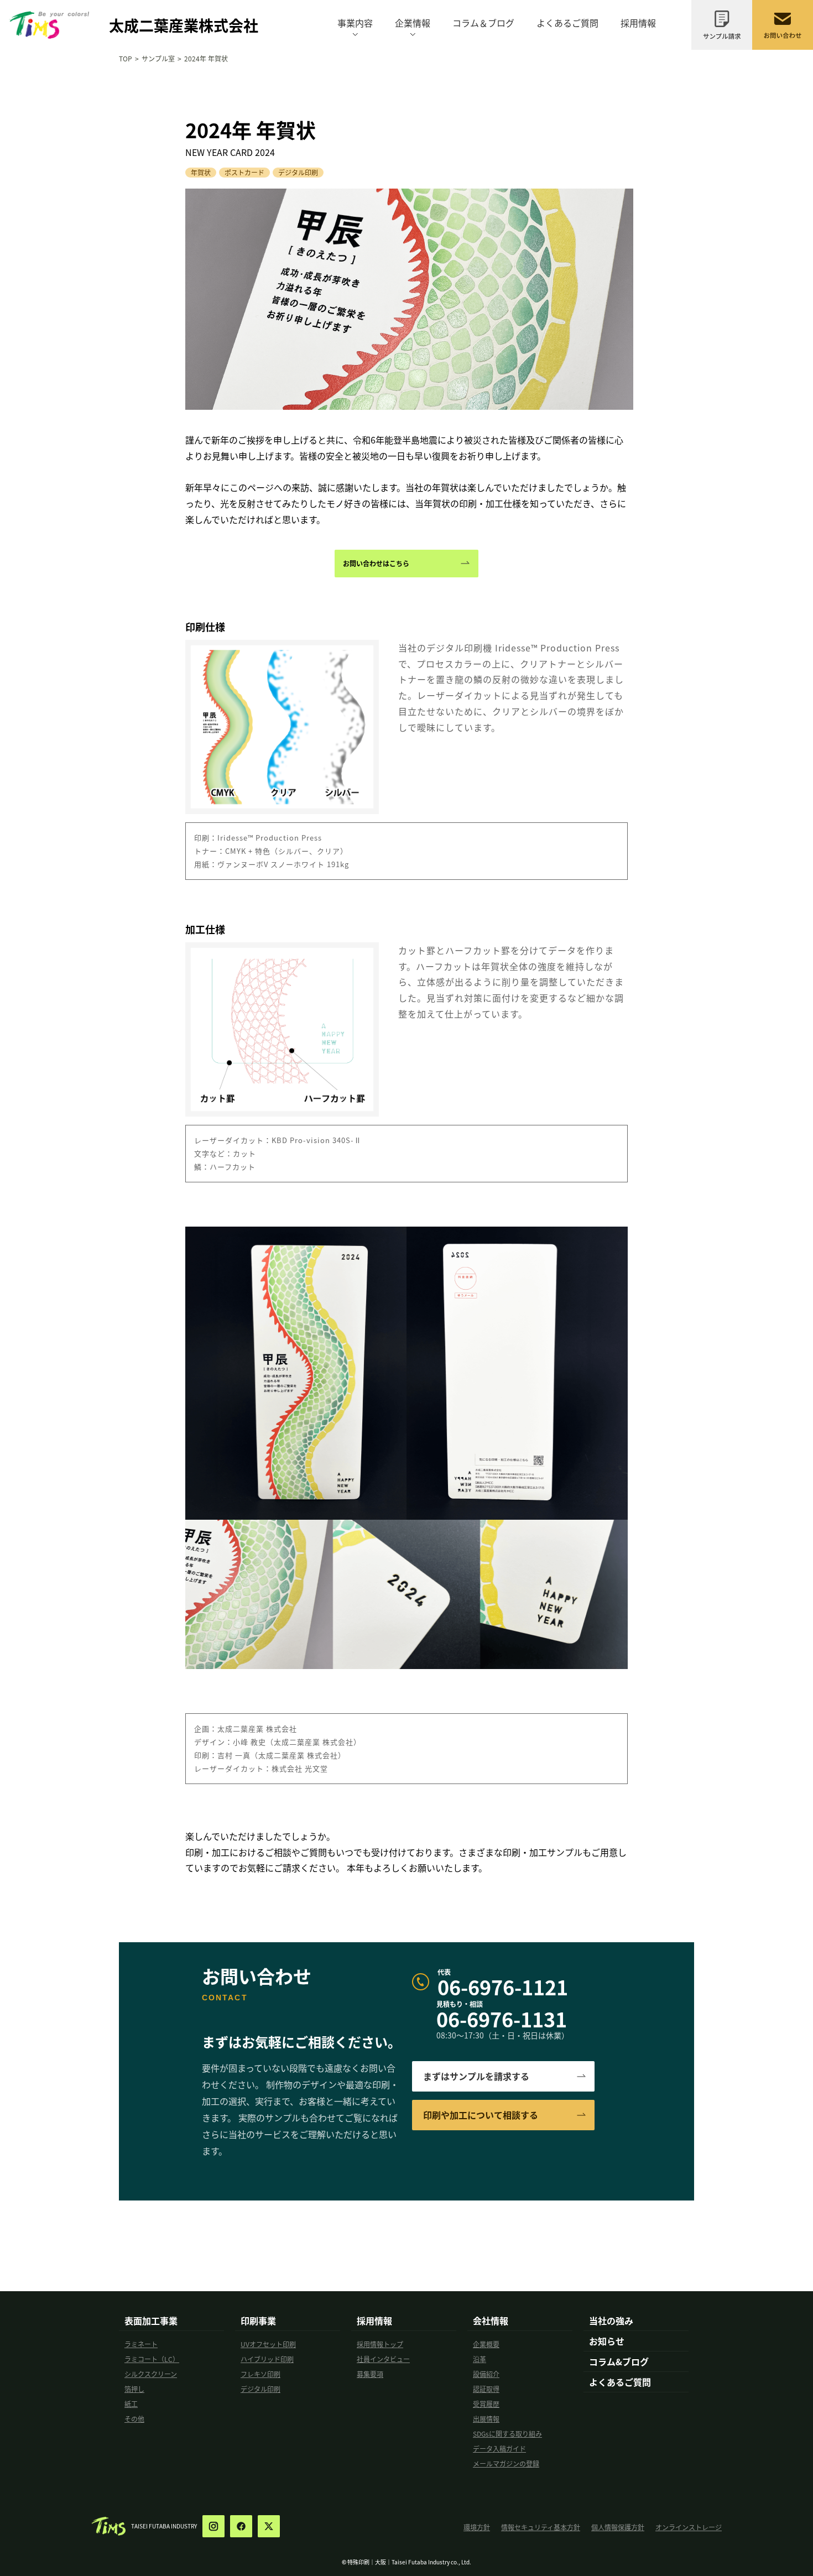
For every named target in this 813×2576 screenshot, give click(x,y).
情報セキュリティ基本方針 (541, 2527)
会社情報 (491, 2321)
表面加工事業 (151, 2321)
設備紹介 (486, 2374)
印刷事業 (258, 2321)
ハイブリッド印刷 (267, 2359)
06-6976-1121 (503, 1986)
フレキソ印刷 (260, 2374)
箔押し (134, 2389)
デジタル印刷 (260, 2389)
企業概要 (486, 2344)
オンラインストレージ (689, 2527)
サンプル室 (158, 58)
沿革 (480, 2359)
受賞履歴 (486, 2404)
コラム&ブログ (619, 2361)
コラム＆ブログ (483, 23)
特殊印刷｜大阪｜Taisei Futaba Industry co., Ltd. (409, 2562)
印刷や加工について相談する (481, 2115)
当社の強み (611, 2321)
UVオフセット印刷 (268, 2344)
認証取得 (486, 2389)
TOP (126, 58)
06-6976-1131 (502, 2019)
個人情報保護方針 (618, 2527)
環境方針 (477, 2527)
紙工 (131, 2404)
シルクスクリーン (151, 2374)
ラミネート (141, 2344)
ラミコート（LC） (152, 2359)
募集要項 (370, 2374)
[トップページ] (49, 15)
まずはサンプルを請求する (476, 2076)
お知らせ (607, 2341)
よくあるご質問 (567, 23)
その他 (134, 2419)
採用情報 (638, 23)
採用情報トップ (380, 2344)
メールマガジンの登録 (506, 2463)
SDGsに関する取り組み (507, 2434)
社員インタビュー (383, 2359)
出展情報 (486, 2419)
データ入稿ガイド (499, 2449)
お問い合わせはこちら (376, 563)
